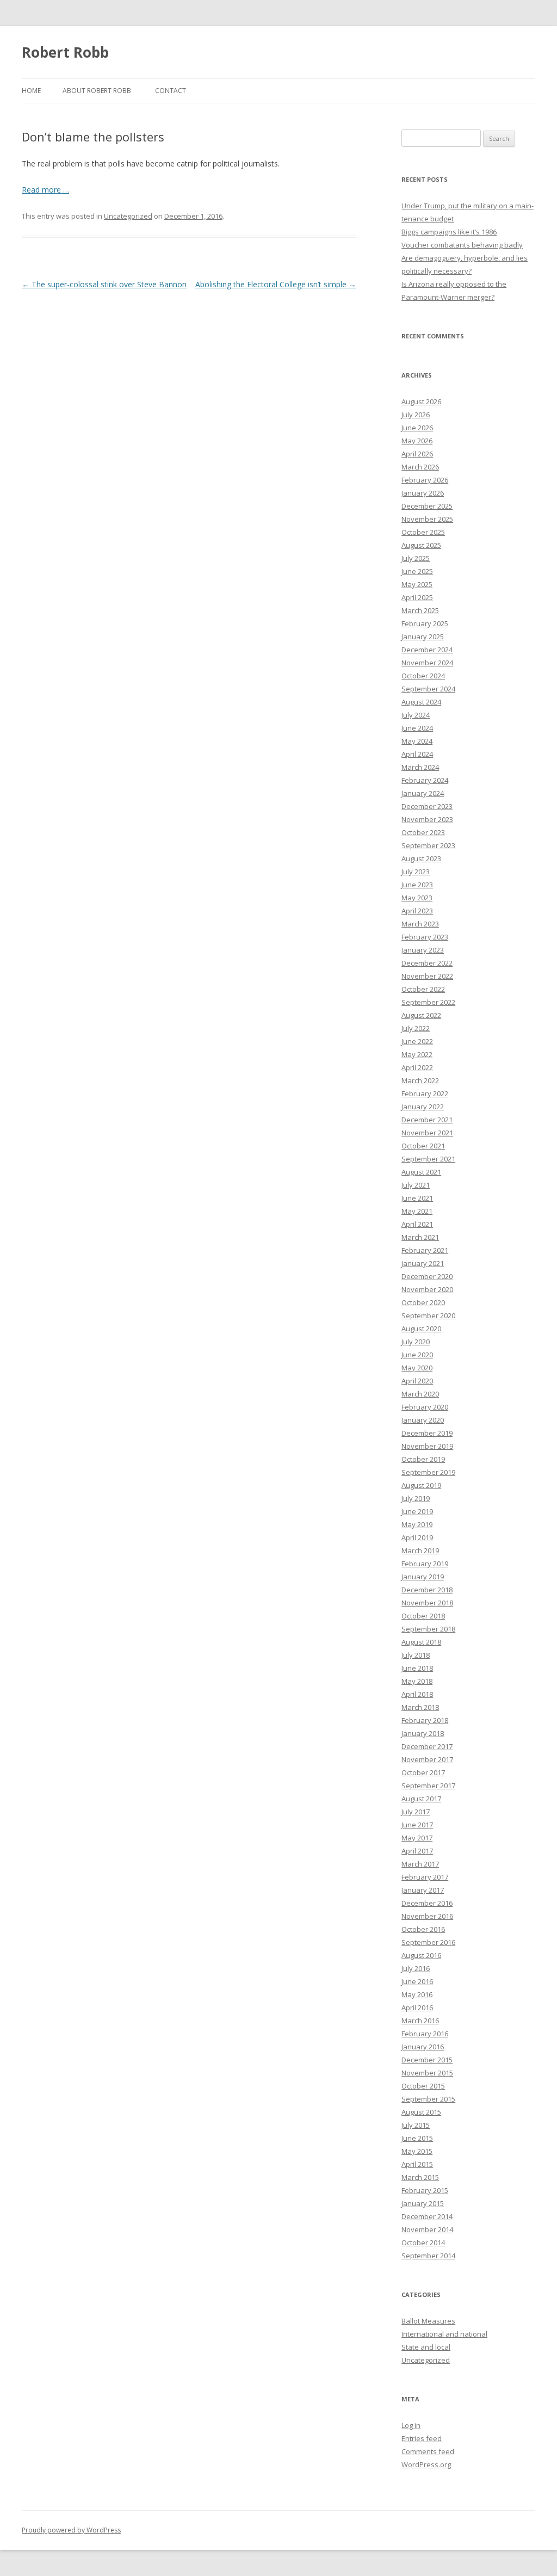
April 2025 (417, 597)
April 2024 (417, 754)
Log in (411, 2425)
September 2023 (428, 845)
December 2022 (427, 963)
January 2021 (423, 1263)
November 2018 (427, 1603)
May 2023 (417, 898)
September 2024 (428, 689)
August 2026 (421, 401)
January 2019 (423, 1577)
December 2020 (427, 1276)
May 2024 (417, 741)
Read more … (45, 190)
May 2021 (417, 1211)
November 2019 (427, 1446)
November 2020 (427, 1289)
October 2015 (423, 2086)
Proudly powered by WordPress (71, 2530)
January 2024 (423, 793)
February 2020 (425, 1407)
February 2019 (425, 1564)
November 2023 (427, 819)
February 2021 (425, 1250)
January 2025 (423, 637)
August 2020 (421, 1329)
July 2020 (416, 1342)
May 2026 (417, 441)
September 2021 (428, 1159)
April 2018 (417, 1694)
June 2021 (417, 1198)
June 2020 (417, 1355)
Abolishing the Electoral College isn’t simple (276, 284)
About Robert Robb (97, 91)
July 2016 (416, 1968)
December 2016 (427, 1903)
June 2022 (417, 1041)
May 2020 (417, 1368)
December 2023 (427, 806)
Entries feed (422, 2438)
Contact (171, 91)
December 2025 (427, 506)
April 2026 (417, 454)
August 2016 (421, 1955)
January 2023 (423, 950)
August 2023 (421, 858)
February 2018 (425, 1720)
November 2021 (427, 1133)
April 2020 (417, 1381)
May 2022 (417, 1054)
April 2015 (417, 2164)
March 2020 (420, 1394)
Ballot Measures (428, 2321)
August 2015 (421, 2112)
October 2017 (423, 1772)
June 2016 (417, 1981)
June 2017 (417, 1825)
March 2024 (420, 767)
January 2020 (423, 1420)
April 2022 (417, 1067)
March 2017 (420, 1864)
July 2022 (416, 1028)
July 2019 (416, 1498)
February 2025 (425, 623)
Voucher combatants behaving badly (462, 245)
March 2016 (420, 2021)
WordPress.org (426, 2464)
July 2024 (416, 715)
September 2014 (428, 2256)
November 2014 (427, 2229)
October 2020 (423, 1302)
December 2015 (427, 2060)
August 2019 (421, 1485)
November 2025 (427, 519)
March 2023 (420, 924)
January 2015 (423, 2203)
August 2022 (421, 1015)
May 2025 (417, 584)
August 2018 (421, 1642)
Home (31, 91)
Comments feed (428, 2451)
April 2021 (417, 1224)
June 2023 (417, 885)
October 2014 (423, 2243)
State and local (426, 2347)
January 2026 (423, 493)
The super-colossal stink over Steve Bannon (104, 284)
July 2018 (416, 1655)
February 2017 (425, 1877)
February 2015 (425, 2190)
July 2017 (416, 1812)
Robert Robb (65, 52)
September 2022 (428, 1002)
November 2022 (427, 976)
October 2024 (423, 676)
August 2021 (421, 1172)
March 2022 (420, 1080)
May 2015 (417, 2151)
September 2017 (428, 1786)
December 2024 (427, 650)
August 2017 (421, 1799)
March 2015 (420, 2177)
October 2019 (423, 1459)
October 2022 (423, 989)
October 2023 (423, 832)
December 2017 (427, 1746)
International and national (444, 2334)
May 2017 (417, 1838)
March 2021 (420, 1237)
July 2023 (416, 872)
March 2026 (420, 467)
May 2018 (417, 1681)
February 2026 (425, 480)
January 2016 (423, 2047)
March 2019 (420, 1550)
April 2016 (417, 2007)
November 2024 (427, 663)
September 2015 (428, 2099)
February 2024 (425, 780)
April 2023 (417, 911)
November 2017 (427, 1759)
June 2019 (417, 1511)
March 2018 (420, 1707)
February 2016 (425, 2034)
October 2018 (423, 1616)
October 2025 (423, 532)
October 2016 (423, 1929)
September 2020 (428, 1315)
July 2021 (416, 1185)
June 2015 (417, 2138)
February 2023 (425, 937)
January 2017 (423, 1890)
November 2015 (427, 2073)
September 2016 (428, 1942)
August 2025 (421, 545)
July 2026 (416, 415)
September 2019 (428, 1472)
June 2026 (417, 428)
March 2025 (420, 610)
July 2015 (416, 2125)
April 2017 (417, 1851)
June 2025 (417, 571)
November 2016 (427, 1916)
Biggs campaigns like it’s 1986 (449, 232)
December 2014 (427, 2216)
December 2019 (427, 1433)
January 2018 (423, 1733)
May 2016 (417, 1994)
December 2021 (427, 1120)
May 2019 (417, 1524)
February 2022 (425, 1094)
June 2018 (417, 1668)
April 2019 (417, 1537)
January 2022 (423, 1107)
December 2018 (427, 1590)
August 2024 (421, 702)
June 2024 (417, 728)
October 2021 (423, 1146)
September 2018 (428, 1629)
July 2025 (416, 558)
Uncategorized (128, 216)
